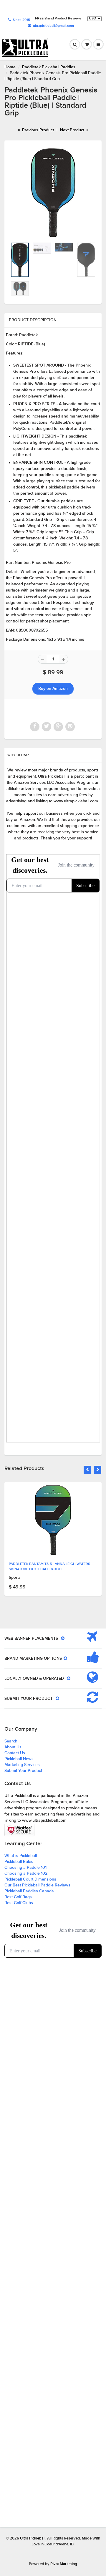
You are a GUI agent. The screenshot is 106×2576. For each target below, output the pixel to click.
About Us (13, 1747)
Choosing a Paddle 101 (25, 1868)
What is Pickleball (21, 1856)
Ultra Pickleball (33, 2538)
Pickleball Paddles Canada (29, 1891)
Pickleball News (19, 1759)
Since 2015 (21, 20)
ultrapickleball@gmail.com (53, 26)
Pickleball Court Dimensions (30, 1879)
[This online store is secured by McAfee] (19, 1830)
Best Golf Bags (18, 1897)
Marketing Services (22, 1765)
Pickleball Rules (19, 1862)
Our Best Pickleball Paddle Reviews (37, 1885)
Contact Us (15, 1753)
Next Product (73, 130)
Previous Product (37, 130)
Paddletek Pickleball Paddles (49, 67)
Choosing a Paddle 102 (26, 1873)
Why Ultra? (18, 755)
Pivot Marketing (64, 2564)
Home (10, 67)
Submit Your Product (23, 1771)
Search (11, 1741)
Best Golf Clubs (19, 1903)
